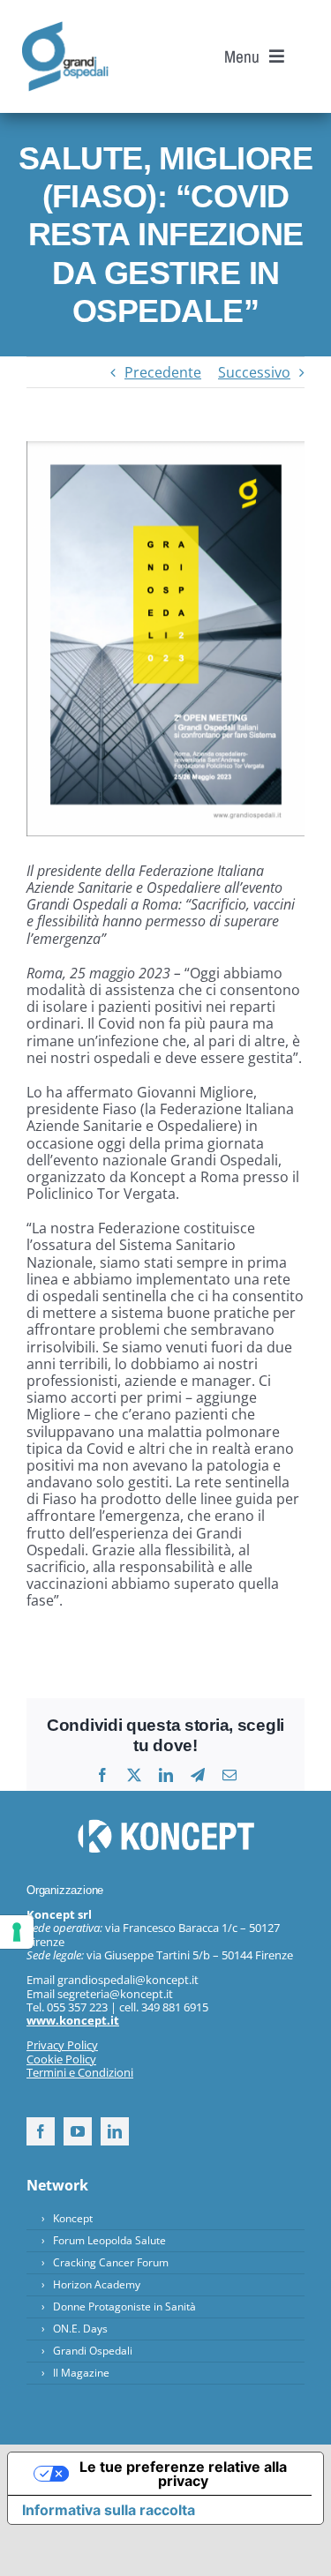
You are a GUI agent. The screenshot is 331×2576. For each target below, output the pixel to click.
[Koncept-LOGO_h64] (166, 1826)
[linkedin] (115, 2131)
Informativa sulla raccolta (109, 2510)
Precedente (163, 372)
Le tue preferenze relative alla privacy (183, 2474)
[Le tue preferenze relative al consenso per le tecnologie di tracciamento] (17, 1932)
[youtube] (78, 2131)
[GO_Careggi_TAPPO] (65, 28)
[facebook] (41, 2131)
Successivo (254, 372)
